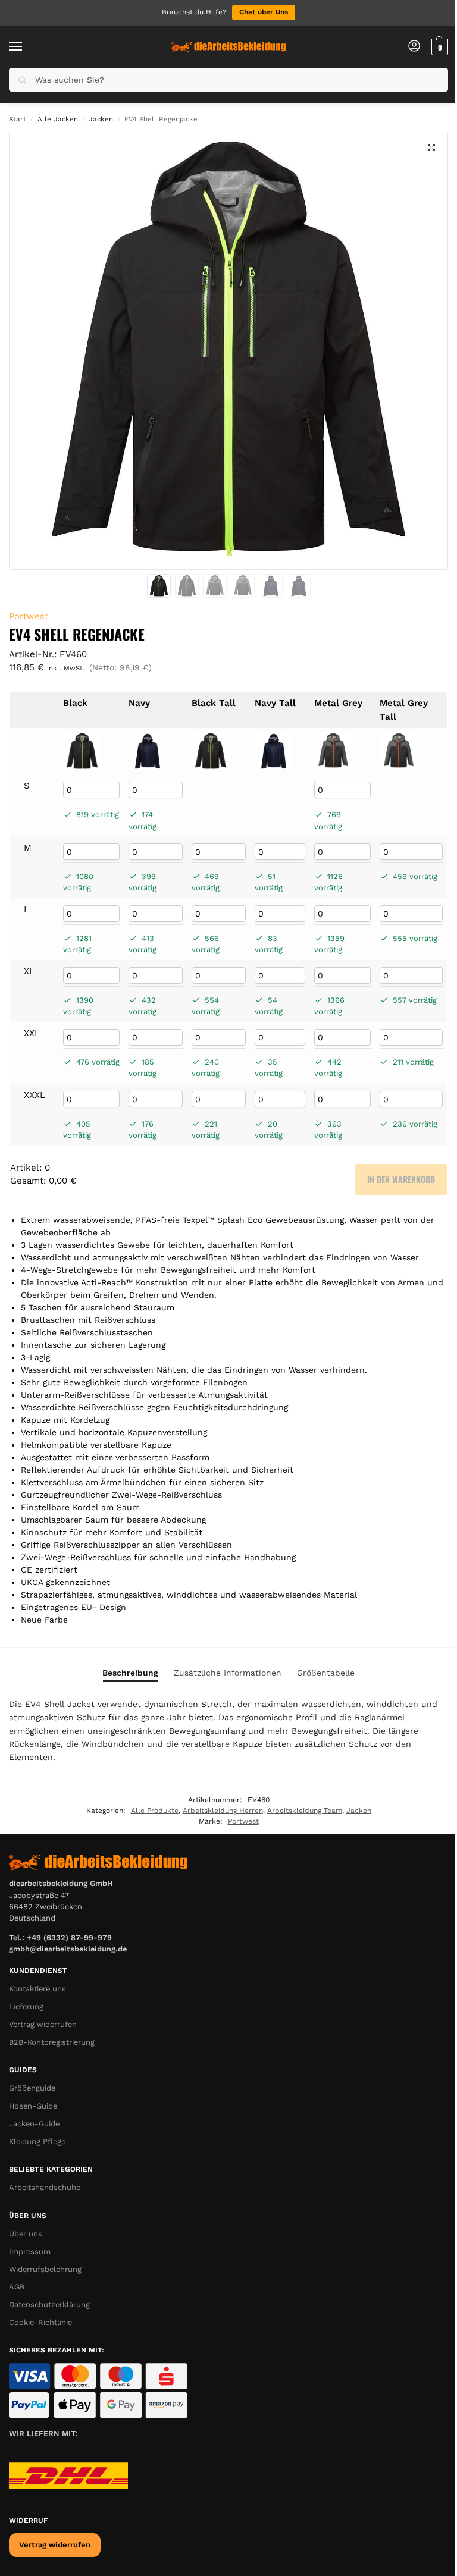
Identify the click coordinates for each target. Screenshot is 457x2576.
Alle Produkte (155, 1811)
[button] (438, 47)
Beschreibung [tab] (130, 1673)
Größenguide (32, 2088)
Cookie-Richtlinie (40, 2322)
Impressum (30, 2252)
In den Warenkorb (401, 1179)
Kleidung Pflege (37, 2142)
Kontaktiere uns (37, 1989)
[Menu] (27, 47)
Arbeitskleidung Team (305, 1811)
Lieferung (26, 2006)
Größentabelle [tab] (326, 1673)
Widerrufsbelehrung (45, 2269)
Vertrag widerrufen (43, 2024)
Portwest (29, 616)
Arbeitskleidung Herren (223, 1811)
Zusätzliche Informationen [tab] (228, 1673)
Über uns (26, 2234)
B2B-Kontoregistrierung (52, 2042)
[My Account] (414, 47)
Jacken (101, 119)
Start (18, 119)
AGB (17, 2287)
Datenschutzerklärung (49, 2304)
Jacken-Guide (34, 2124)
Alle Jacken (58, 119)
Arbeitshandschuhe (45, 2187)
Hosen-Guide (33, 2106)
